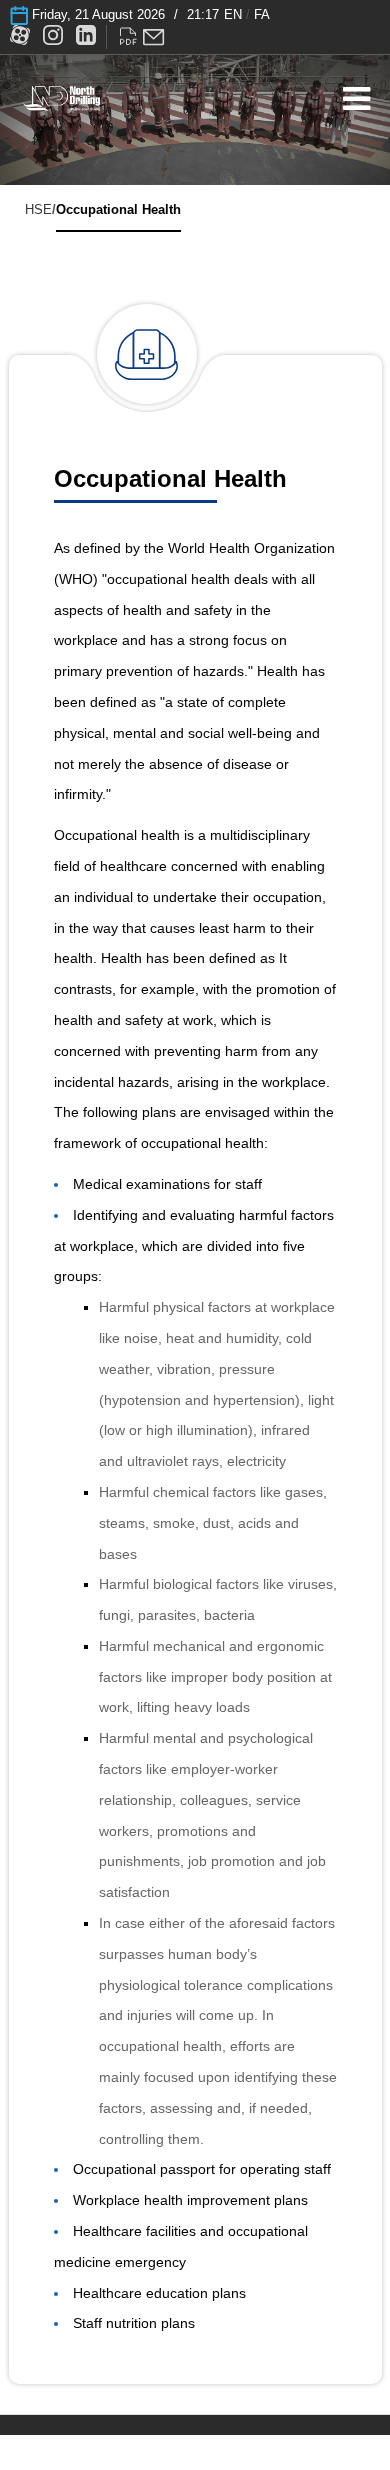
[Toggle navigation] (356, 99)
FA (262, 14)
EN (233, 14)
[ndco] (61, 96)
